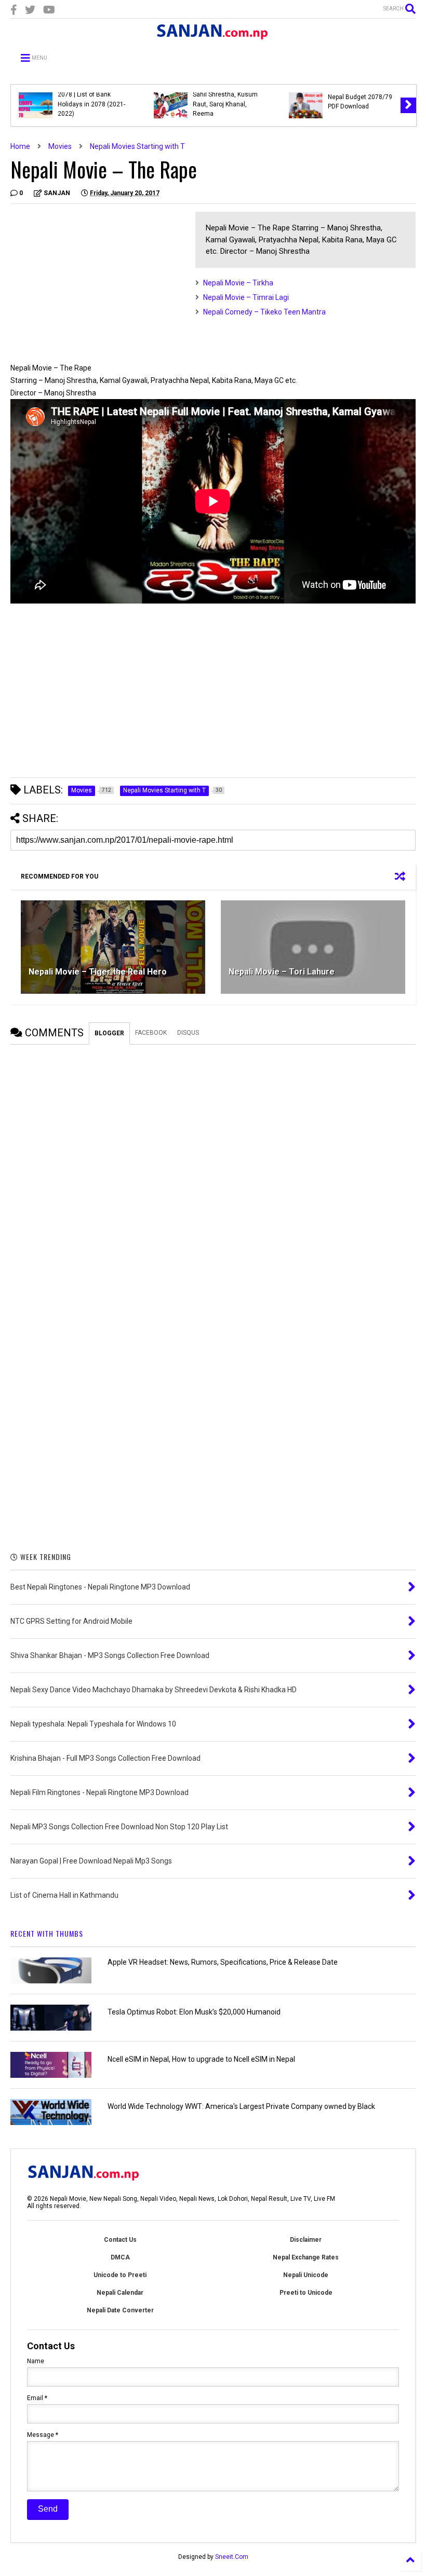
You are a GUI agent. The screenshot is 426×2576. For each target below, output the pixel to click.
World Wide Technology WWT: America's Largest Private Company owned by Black (241, 2106)
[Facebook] (14, 10)
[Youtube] (49, 10)
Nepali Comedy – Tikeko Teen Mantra (264, 312)
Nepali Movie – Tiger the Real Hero (98, 972)
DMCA (120, 2257)
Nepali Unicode (306, 2275)
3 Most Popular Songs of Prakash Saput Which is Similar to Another (228, 104)
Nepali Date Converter (120, 2310)
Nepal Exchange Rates (306, 2257)
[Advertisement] (98, 284)
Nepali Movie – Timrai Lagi (246, 297)
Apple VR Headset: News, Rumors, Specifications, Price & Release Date (223, 1962)
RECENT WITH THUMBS (47, 1933)
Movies (60, 146)
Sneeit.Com (232, 2557)
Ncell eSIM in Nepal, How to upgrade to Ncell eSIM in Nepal (201, 2059)
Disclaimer (306, 2240)
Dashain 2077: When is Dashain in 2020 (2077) (91, 102)
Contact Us (120, 2240)
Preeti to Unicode (306, 2293)
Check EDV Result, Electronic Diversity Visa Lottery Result (363, 104)
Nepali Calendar (120, 2293)
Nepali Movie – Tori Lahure (282, 972)
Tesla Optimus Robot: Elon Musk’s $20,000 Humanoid (194, 2012)
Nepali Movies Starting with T (137, 146)
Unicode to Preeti (120, 2275)
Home (20, 146)
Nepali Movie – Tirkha (238, 283)
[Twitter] (30, 10)
